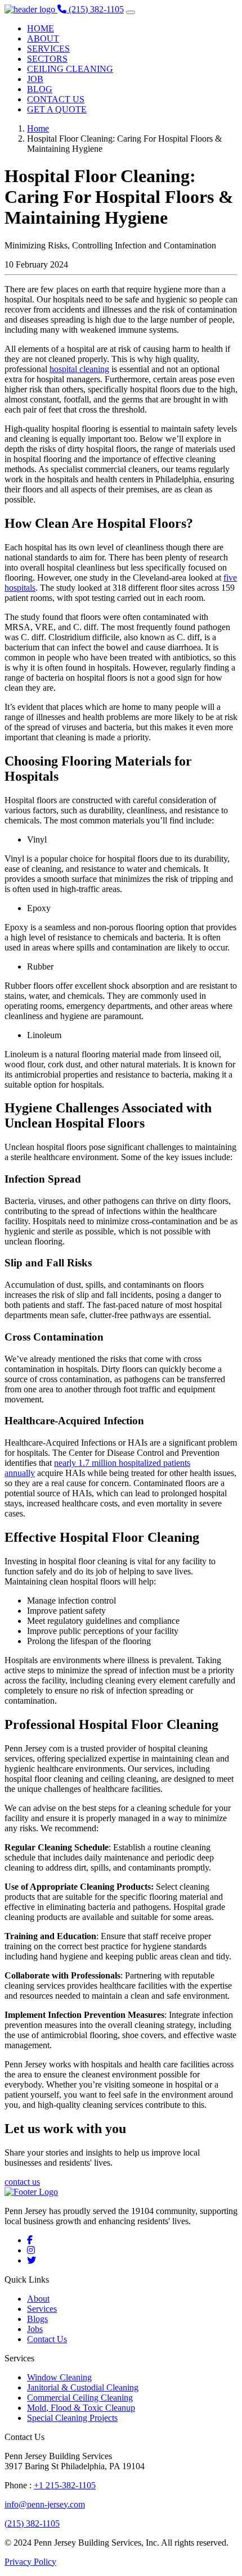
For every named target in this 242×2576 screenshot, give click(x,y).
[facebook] (30, 2240)
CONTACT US (56, 99)
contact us (22, 2182)
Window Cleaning (59, 2377)
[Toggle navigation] (131, 12)
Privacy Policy (30, 2562)
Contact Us (47, 2339)
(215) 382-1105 (32, 2523)
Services (42, 2309)
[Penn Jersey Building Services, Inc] (31, 9)
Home (38, 128)
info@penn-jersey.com (45, 2504)
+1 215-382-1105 (65, 2485)
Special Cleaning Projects (72, 2418)
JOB (35, 79)
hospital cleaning (79, 369)
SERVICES (48, 49)
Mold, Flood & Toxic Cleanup (81, 2408)
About (38, 2299)
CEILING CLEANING (70, 69)
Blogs (37, 2319)
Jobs (35, 2329)
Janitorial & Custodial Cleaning (83, 2387)
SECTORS (47, 59)
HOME (41, 28)
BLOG (40, 89)
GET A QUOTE (57, 109)
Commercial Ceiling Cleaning (80, 2398)
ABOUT (43, 39)
